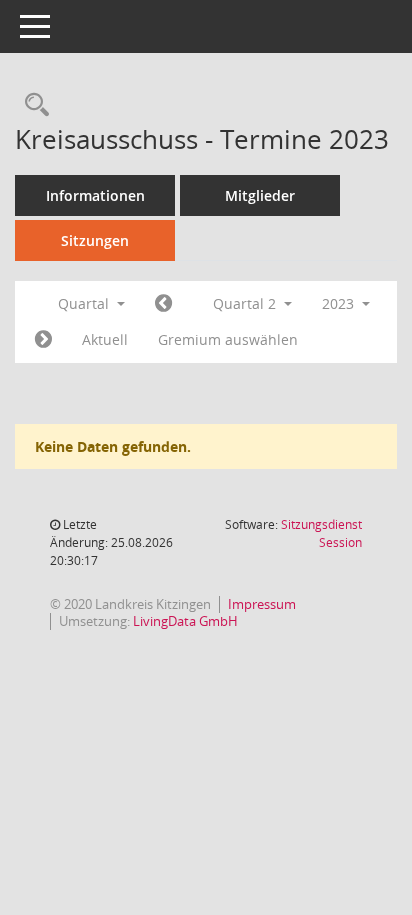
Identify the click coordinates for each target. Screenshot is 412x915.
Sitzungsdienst (321, 533)
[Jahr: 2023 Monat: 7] (43, 340)
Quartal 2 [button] (246, 303)
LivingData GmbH (185, 621)
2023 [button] (340, 303)
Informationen (95, 195)
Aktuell (105, 339)
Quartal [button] (85, 303)
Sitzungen (95, 240)
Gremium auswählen (228, 339)
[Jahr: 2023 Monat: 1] (163, 304)
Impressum (262, 604)
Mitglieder (260, 195)
